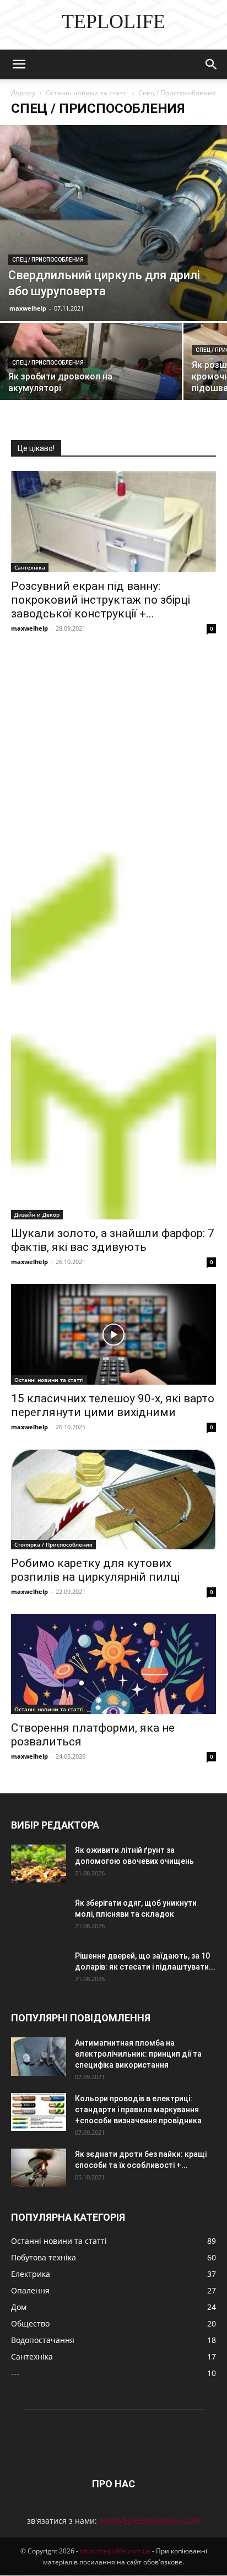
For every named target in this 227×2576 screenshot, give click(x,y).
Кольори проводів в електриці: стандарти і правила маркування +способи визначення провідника (138, 2109)
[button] (19, 64)
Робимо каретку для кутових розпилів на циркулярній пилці (95, 1570)
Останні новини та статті (87, 93)
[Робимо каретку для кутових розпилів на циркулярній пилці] (113, 1499)
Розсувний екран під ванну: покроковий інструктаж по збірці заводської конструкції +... (101, 600)
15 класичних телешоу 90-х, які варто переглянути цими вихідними (113, 1405)
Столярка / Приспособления (53, 1544)
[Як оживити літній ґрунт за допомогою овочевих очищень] (39, 1864)
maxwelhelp (28, 308)
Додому (23, 93)
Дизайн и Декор (37, 1214)
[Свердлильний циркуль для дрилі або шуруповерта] (113, 223)
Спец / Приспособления (48, 260)
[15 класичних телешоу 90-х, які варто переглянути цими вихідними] (113, 1334)
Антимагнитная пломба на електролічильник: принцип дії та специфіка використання (138, 2054)
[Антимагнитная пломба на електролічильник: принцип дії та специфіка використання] (39, 2057)
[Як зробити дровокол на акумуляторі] (91, 367)
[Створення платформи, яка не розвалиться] (113, 1664)
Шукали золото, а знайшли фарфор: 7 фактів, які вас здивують (113, 1240)
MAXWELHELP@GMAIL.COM (150, 2521)
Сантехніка (30, 567)
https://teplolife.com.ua (115, 2551)
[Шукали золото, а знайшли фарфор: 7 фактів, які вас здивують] (113, 935)
